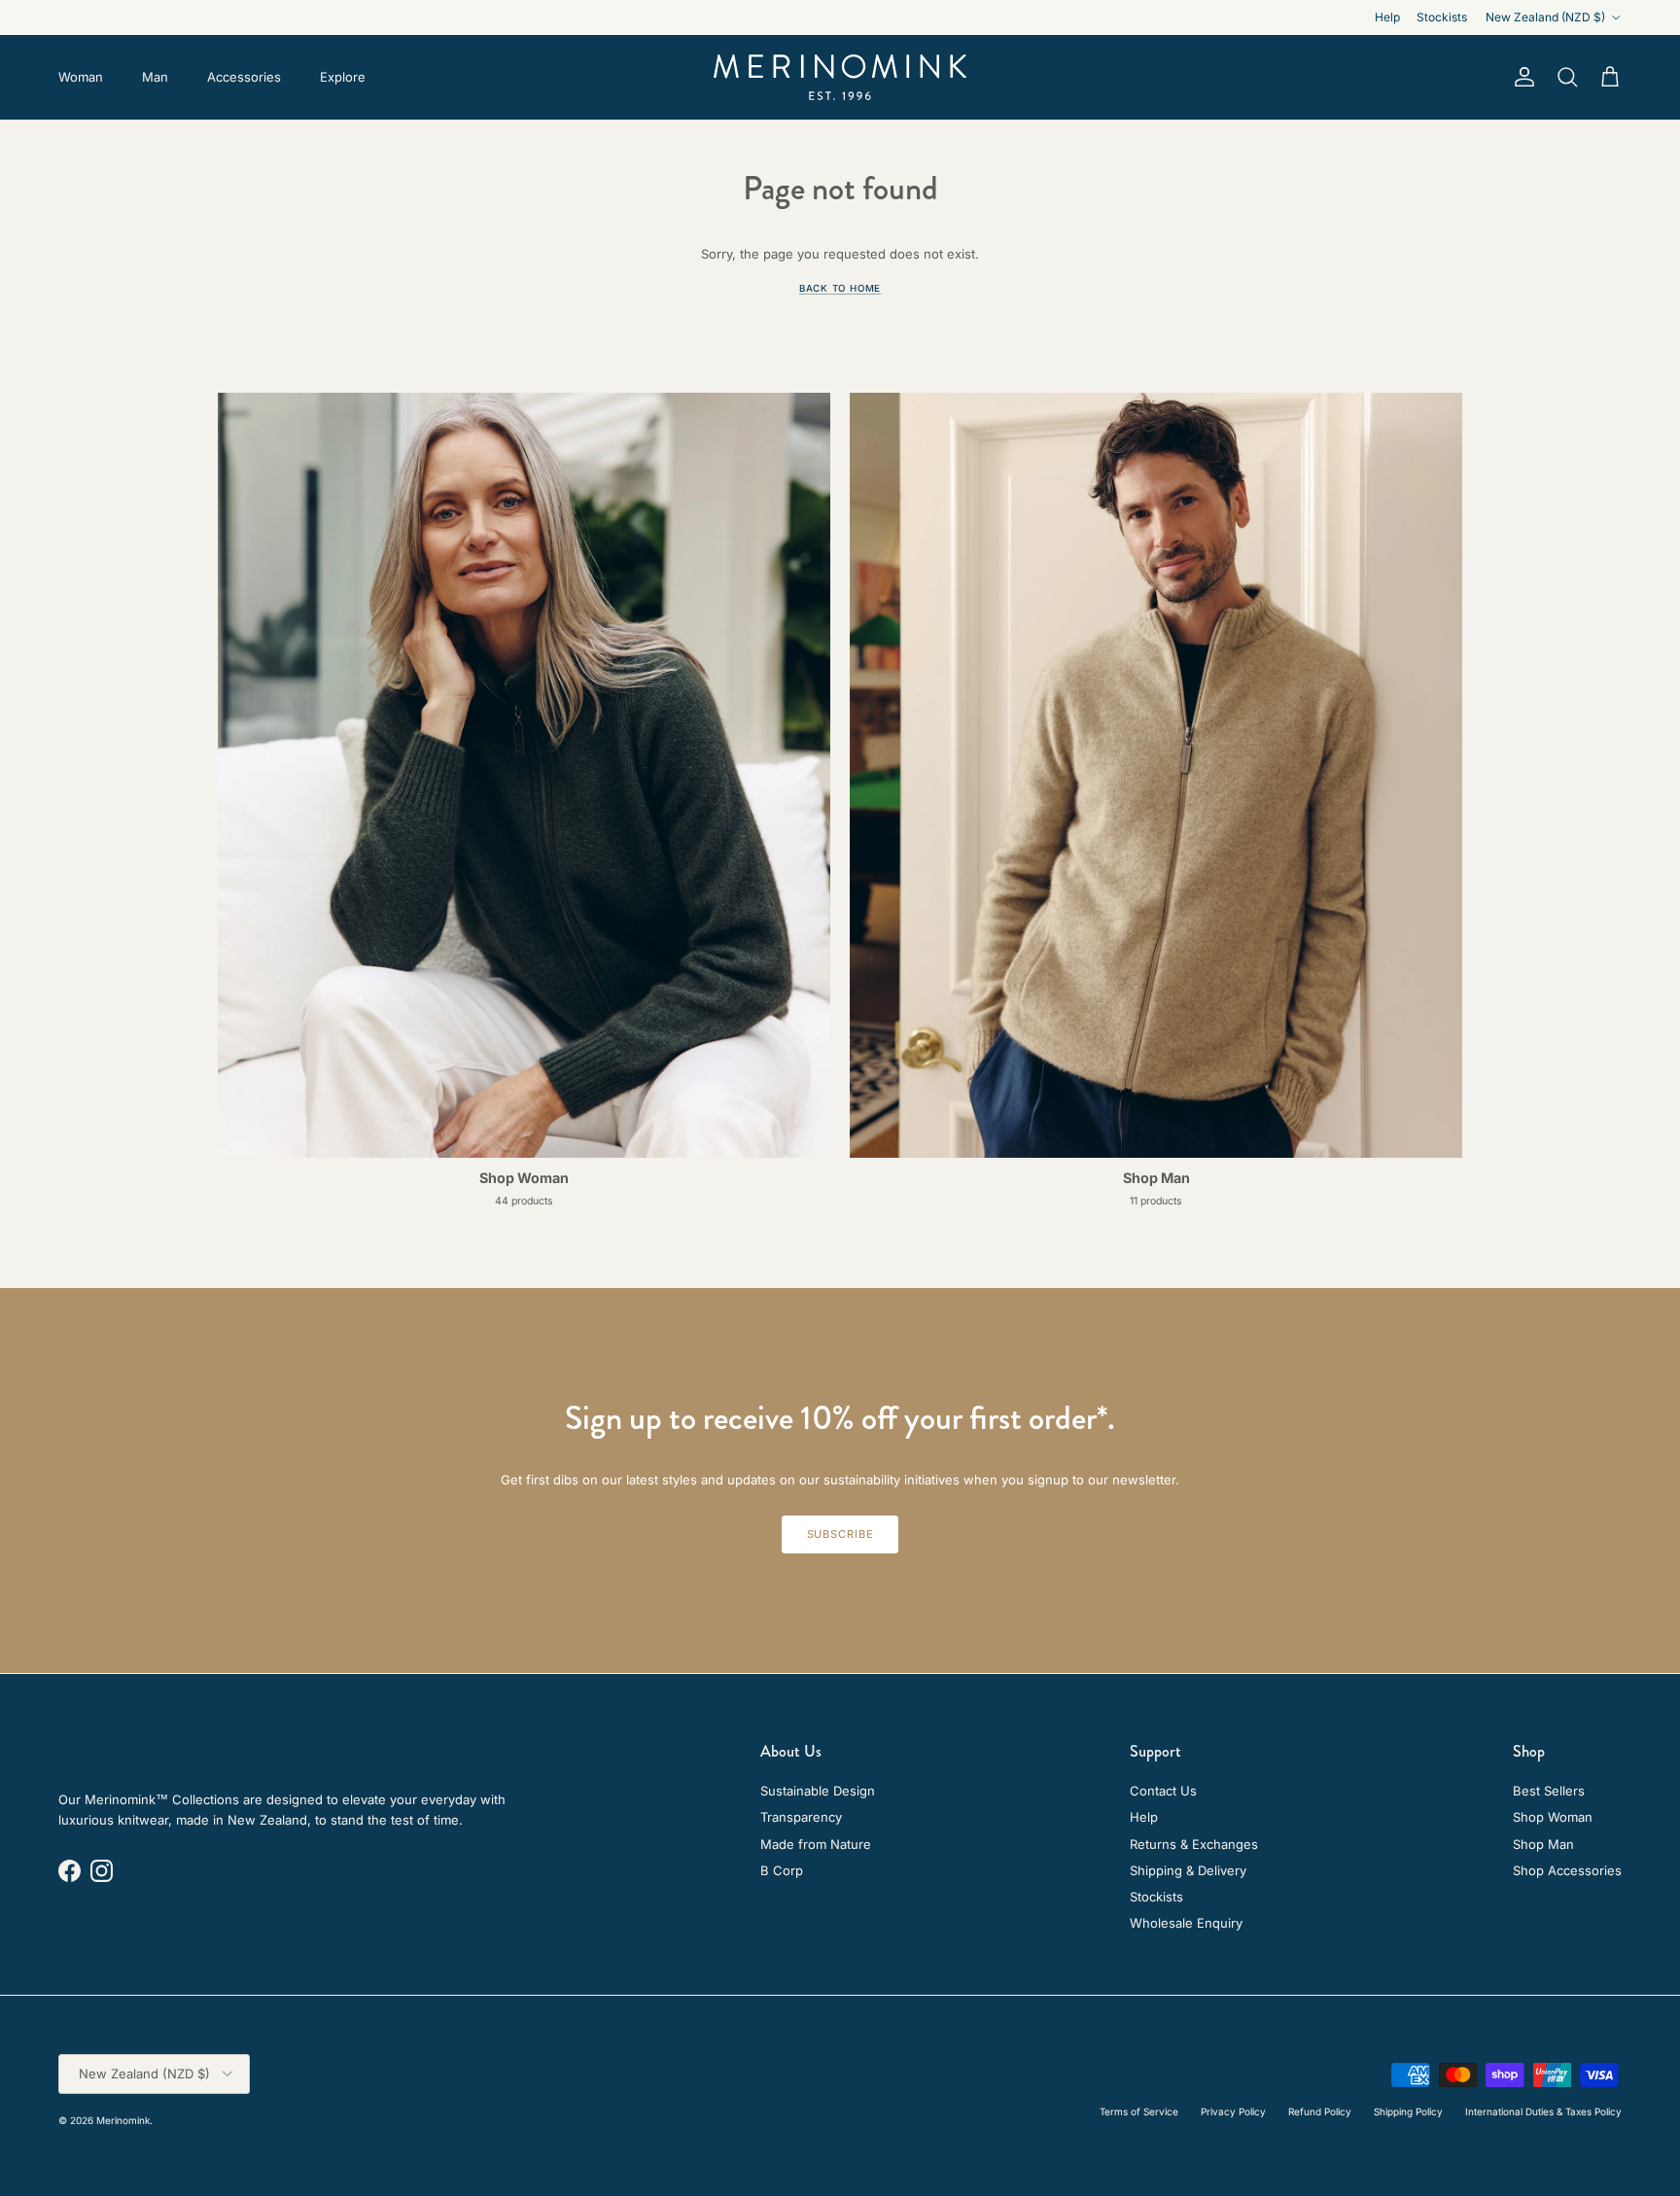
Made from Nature (816, 1844)
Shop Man (1543, 1844)
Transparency (801, 1817)
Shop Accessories (1567, 1870)
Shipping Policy (1408, 2111)
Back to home (840, 288)
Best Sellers (1549, 1791)
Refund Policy (1320, 2111)
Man (155, 77)
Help (1387, 17)
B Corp (782, 1870)
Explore (343, 77)
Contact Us (1163, 1791)
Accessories (244, 77)
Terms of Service (1139, 2111)
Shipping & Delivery (1188, 1870)
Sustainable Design (818, 1791)
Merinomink (123, 2120)
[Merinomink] (840, 77)
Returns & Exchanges (1194, 1844)
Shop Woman (1553, 1817)
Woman (81, 77)
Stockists (1442, 17)
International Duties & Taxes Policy (1543, 2111)
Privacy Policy (1233, 2111)
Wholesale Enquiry (1186, 1923)
